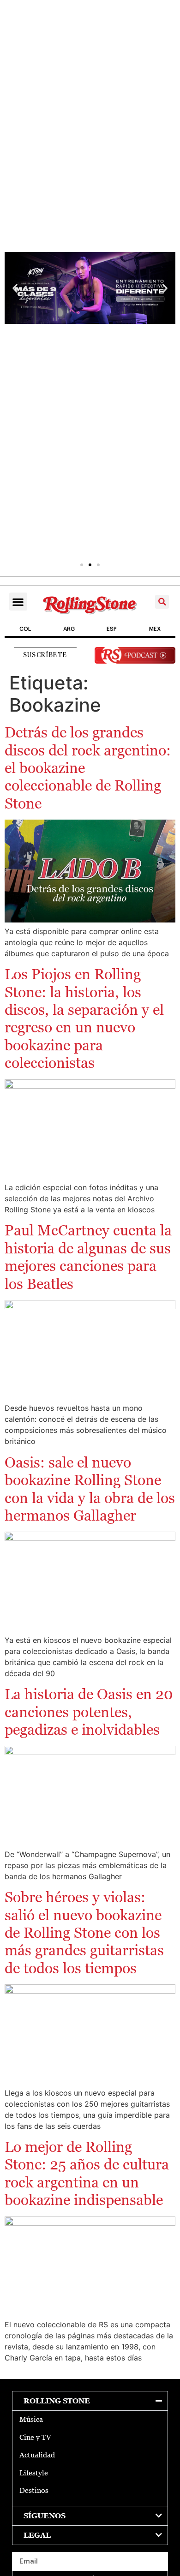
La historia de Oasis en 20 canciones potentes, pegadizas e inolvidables (89, 1712)
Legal (37, 2535)
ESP (112, 629)
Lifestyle (34, 2473)
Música (31, 2419)
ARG (69, 629)
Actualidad (37, 2455)
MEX (155, 629)
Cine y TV (35, 2437)
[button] (15, 288)
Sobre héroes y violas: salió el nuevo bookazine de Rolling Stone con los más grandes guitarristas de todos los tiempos (84, 1933)
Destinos (34, 2490)
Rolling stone (57, 2401)
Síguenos (45, 2516)
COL (25, 629)
